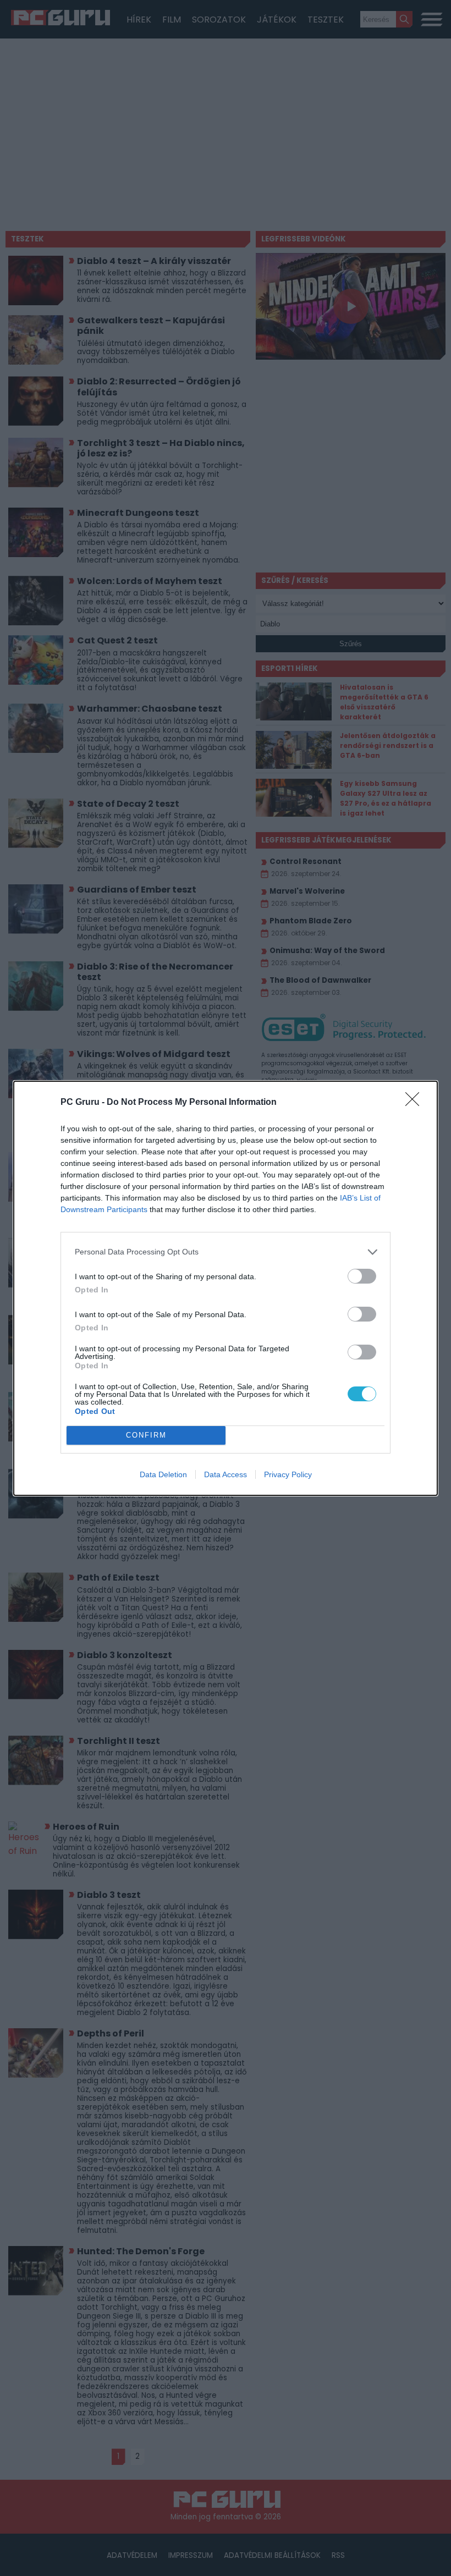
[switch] (362, 1276)
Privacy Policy (288, 1474)
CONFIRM (146, 1435)
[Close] (416, 1103)
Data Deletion (163, 1474)
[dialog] (226, 1288)
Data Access (226, 1474)
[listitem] (226, 1252)
